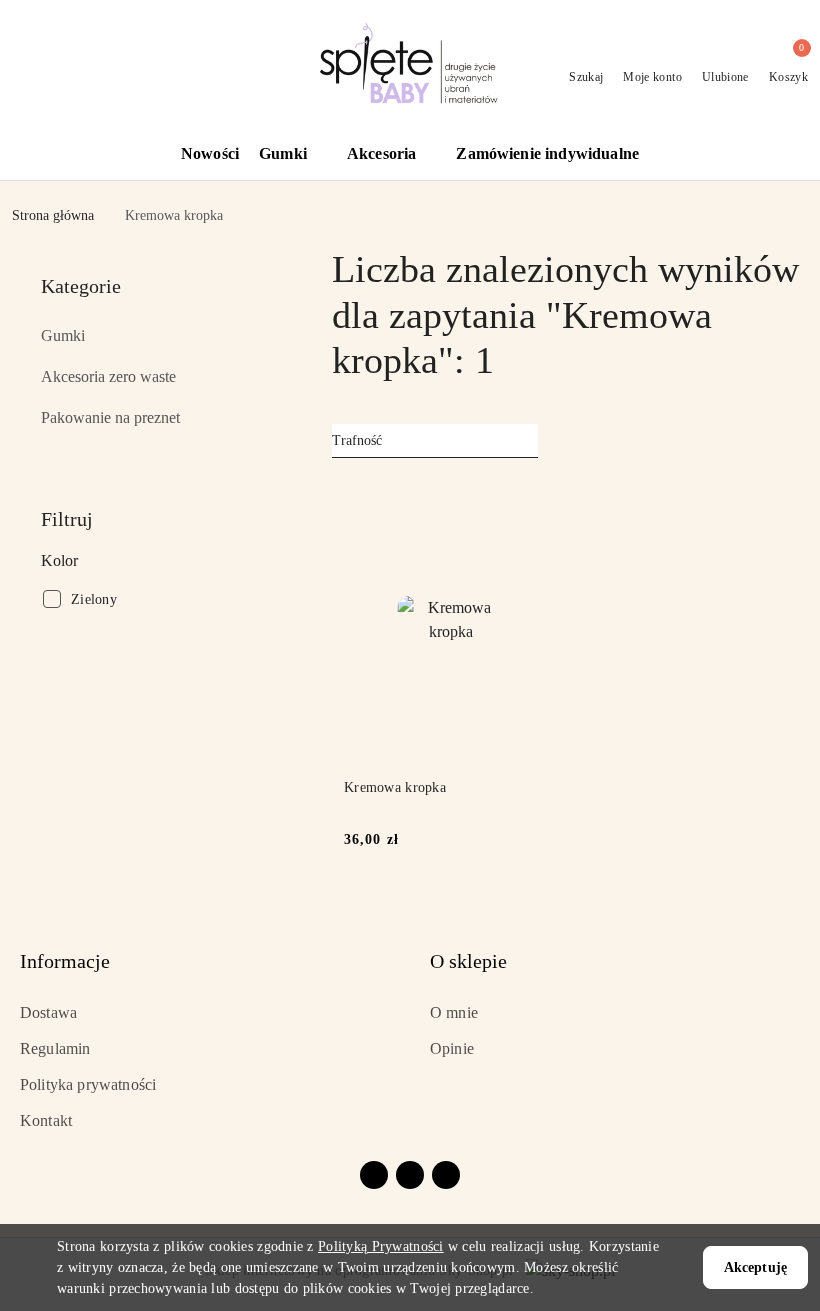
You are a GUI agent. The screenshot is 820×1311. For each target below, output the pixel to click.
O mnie (454, 1012)
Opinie (452, 1048)
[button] (293, 155)
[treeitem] (160, 336)
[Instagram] (410, 1175)
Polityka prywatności (88, 1084)
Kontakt (46, 1120)
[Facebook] (374, 1175)
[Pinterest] (446, 1175)
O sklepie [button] (468, 961)
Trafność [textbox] (357, 440)
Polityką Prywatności (381, 1246)
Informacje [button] (65, 961)
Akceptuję (755, 1267)
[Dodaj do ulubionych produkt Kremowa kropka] (535, 501)
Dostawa (48, 1012)
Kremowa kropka (395, 787)
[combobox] (435, 441)
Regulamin (55, 1048)
